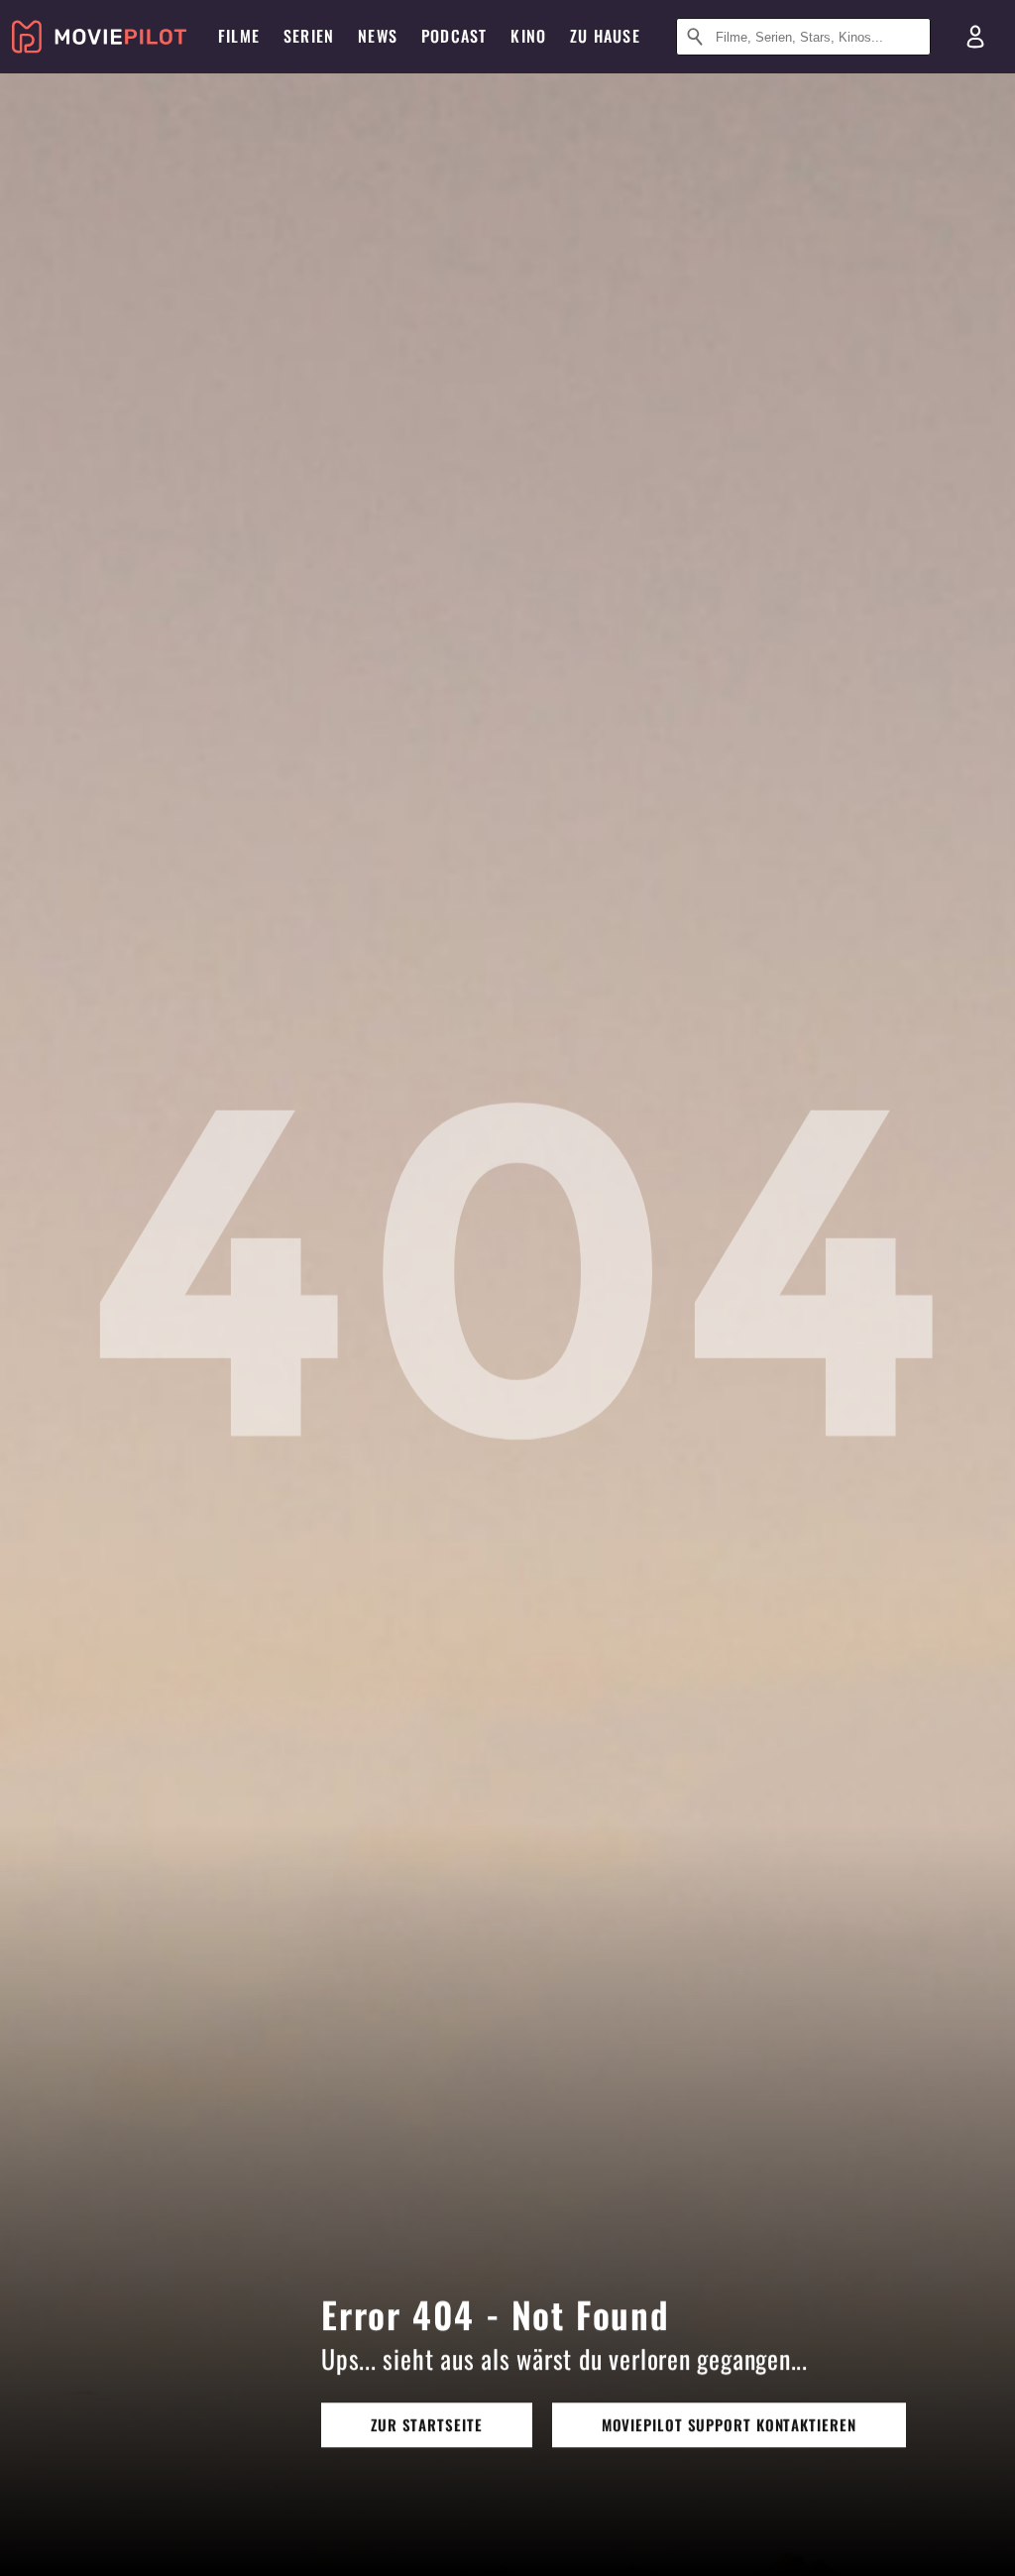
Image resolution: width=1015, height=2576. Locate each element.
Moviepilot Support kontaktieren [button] (729, 2424)
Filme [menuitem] (239, 36)
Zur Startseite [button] (427, 2424)
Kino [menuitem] (528, 36)
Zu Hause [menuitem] (605, 36)
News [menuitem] (378, 36)
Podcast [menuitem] (454, 36)
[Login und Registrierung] (975, 37)
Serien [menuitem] (309, 36)
